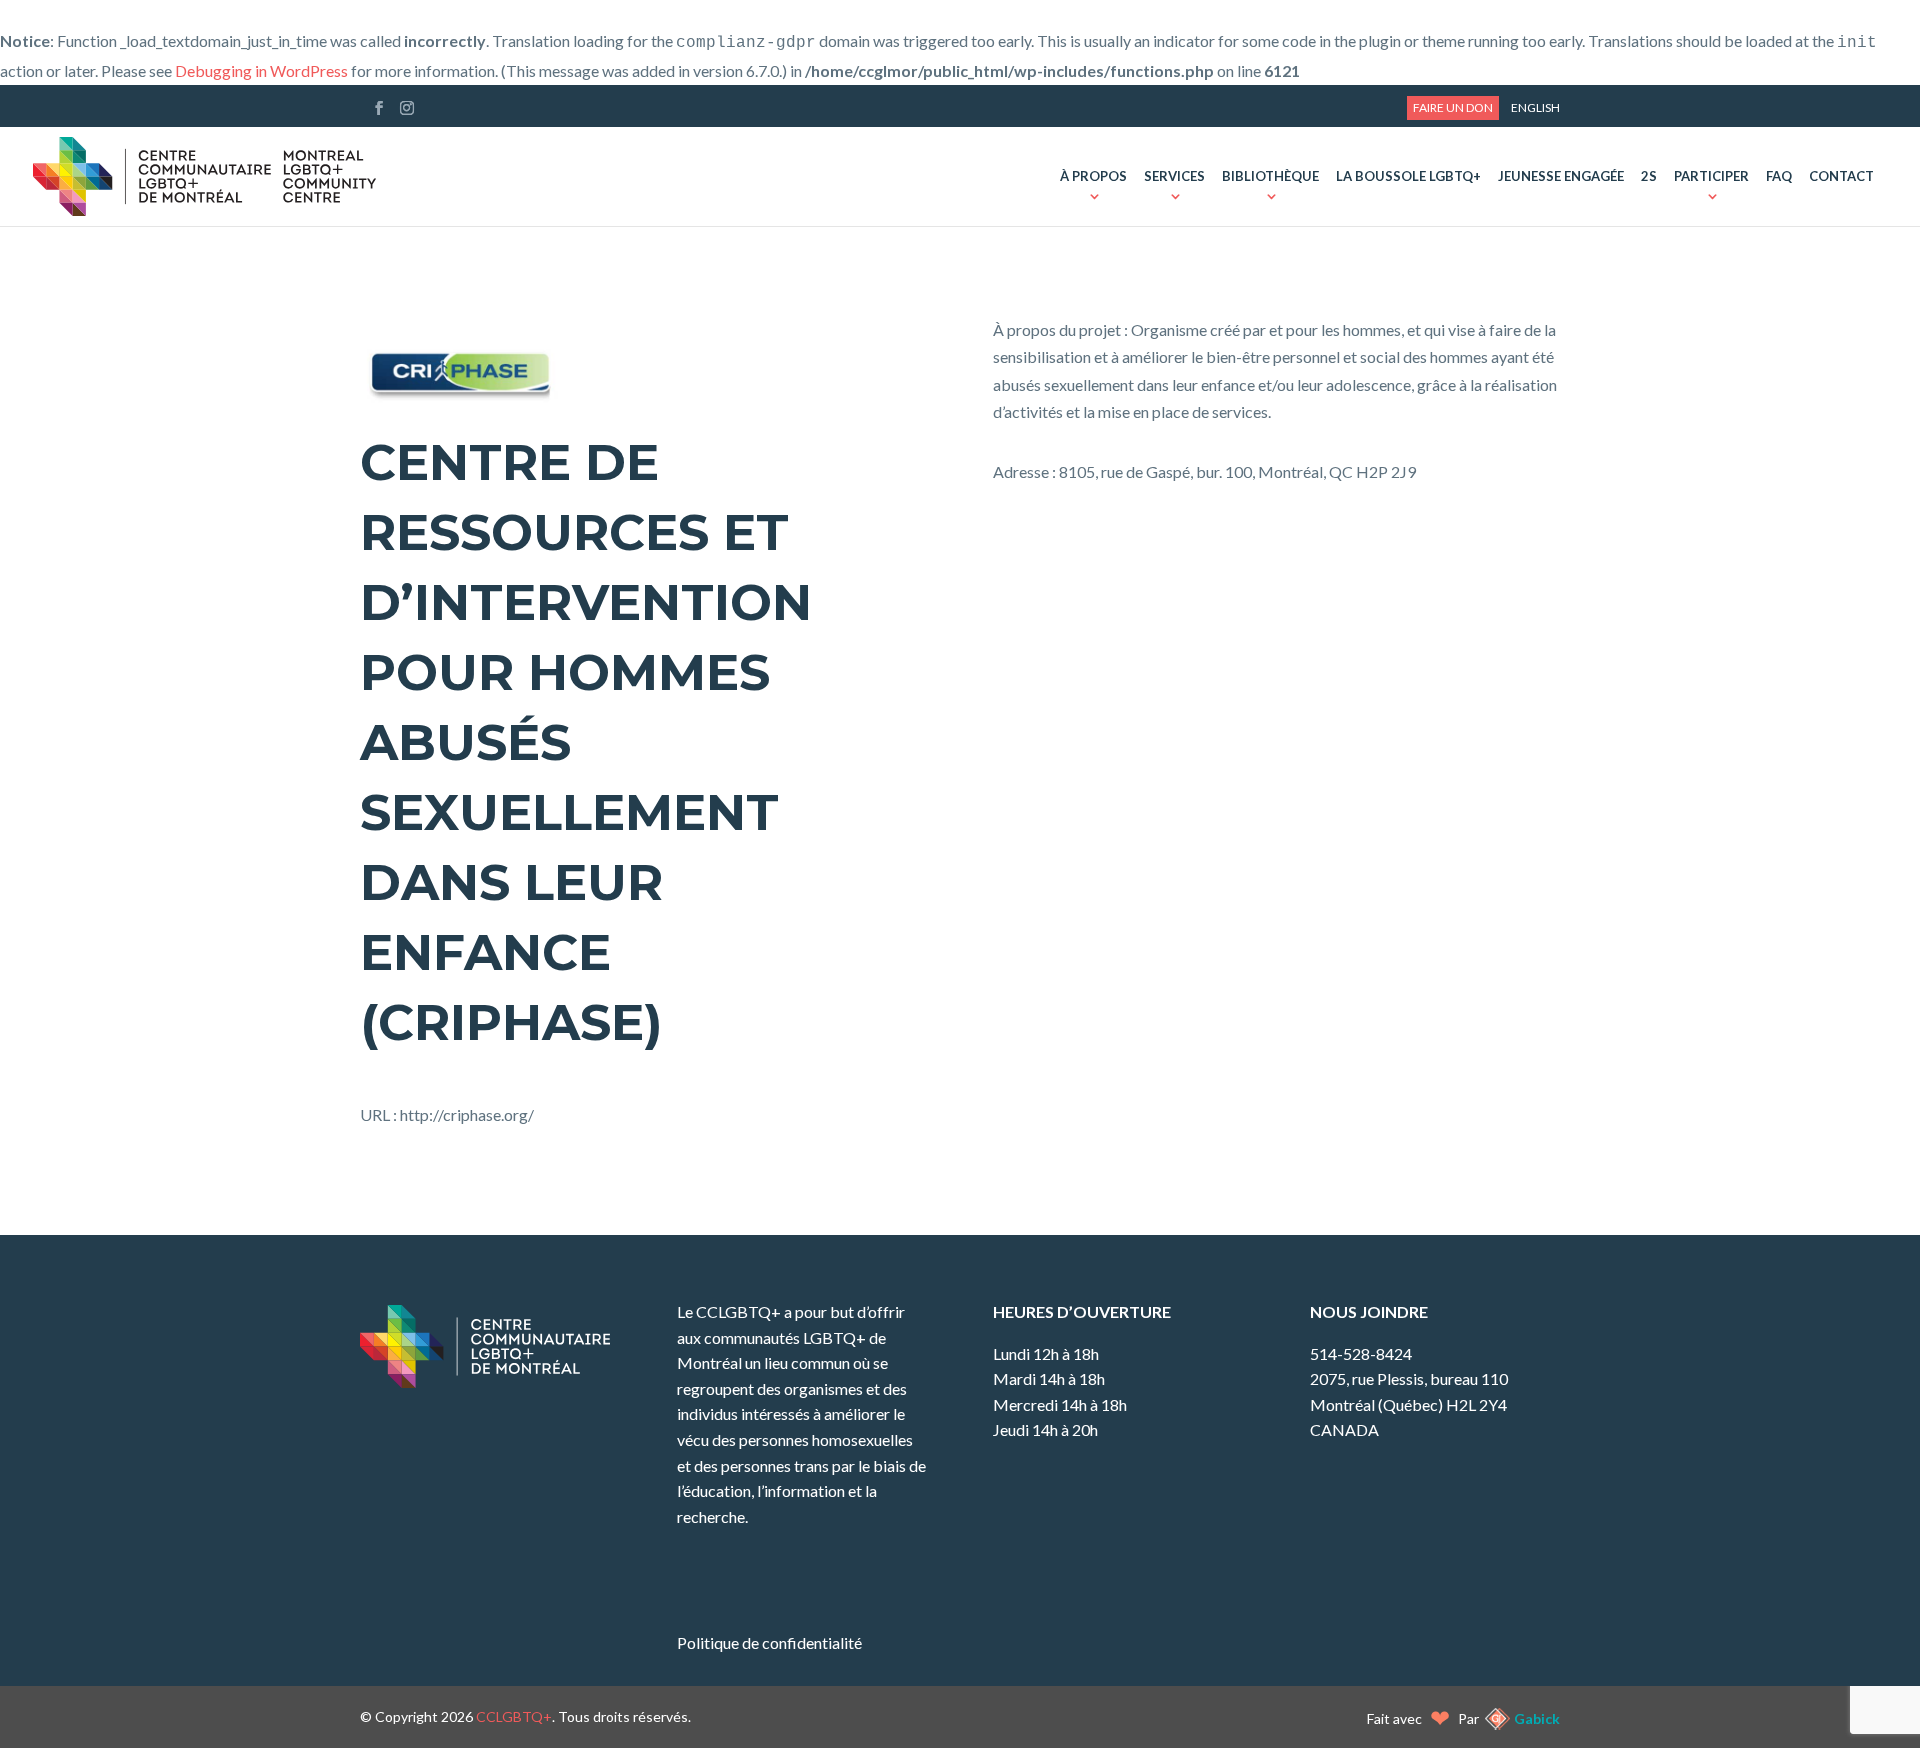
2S (1649, 177)
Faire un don (1453, 107)
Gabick (1537, 1718)
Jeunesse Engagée (1561, 177)
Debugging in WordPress (261, 70)
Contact (1841, 177)
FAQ (1779, 177)
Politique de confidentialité (769, 1642)
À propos (1093, 177)
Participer (1711, 177)
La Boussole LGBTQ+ (1408, 177)
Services (1174, 177)
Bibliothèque (1270, 177)
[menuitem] (1535, 108)
